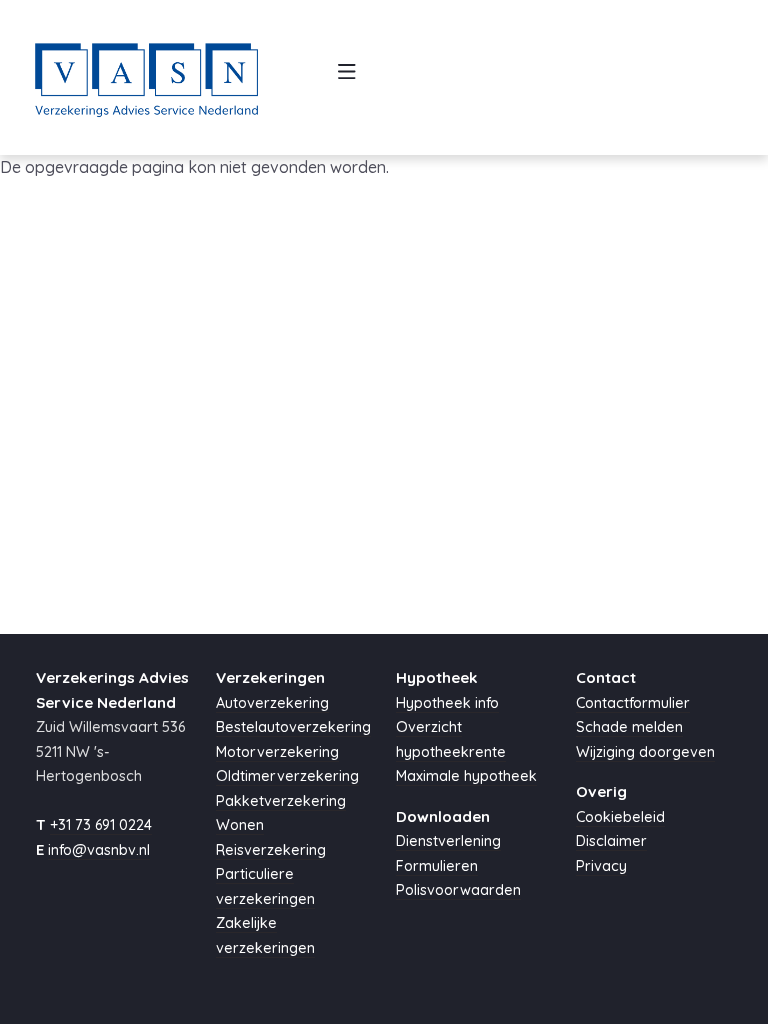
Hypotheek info (447, 703)
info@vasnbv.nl (99, 850)
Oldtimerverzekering (287, 776)
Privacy (601, 866)
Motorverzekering (277, 752)
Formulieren (437, 866)
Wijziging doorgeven (645, 752)
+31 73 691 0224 (101, 825)
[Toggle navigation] (347, 77)
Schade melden (629, 727)
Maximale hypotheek (466, 776)
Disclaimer (611, 841)
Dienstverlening (448, 841)
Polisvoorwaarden (458, 890)
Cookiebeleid (620, 817)
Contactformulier (633, 703)
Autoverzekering (272, 703)
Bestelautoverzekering (293, 727)
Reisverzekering (271, 850)
